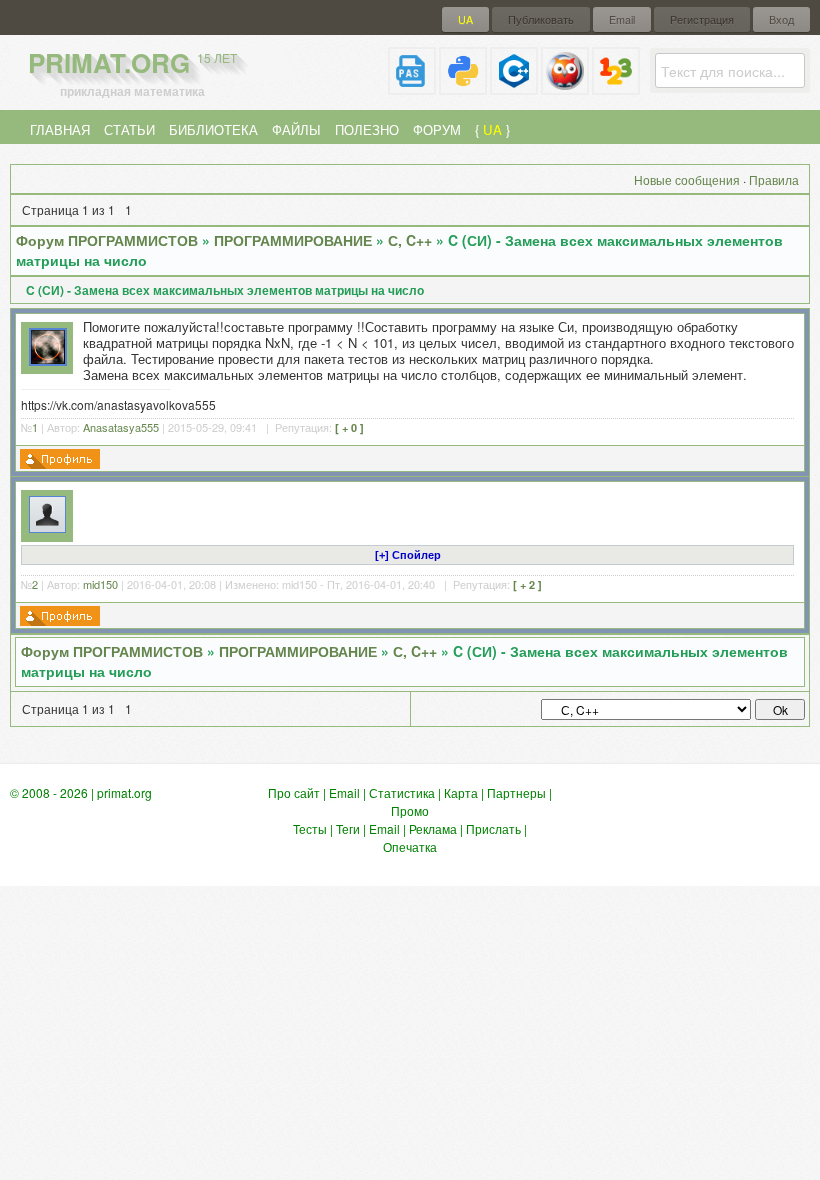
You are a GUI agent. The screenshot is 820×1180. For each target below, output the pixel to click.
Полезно (367, 129)
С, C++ (410, 240)
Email (622, 19)
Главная (60, 129)
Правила (774, 179)
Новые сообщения (687, 179)
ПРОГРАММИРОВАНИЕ (293, 240)
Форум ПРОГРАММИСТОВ (107, 240)
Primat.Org (132, 62)
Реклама (433, 828)
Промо (410, 810)
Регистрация (702, 19)
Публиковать (541, 19)
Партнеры (516, 792)
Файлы (296, 129)
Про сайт (294, 792)
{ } (492, 129)
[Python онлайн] (463, 86)
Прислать (493, 828)
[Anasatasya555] (48, 360)
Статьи (129, 129)
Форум (437, 129)
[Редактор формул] (616, 86)
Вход (781, 19)
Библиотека (213, 129)
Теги (348, 828)
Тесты (310, 828)
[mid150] (47, 527)
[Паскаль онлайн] (412, 86)
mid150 (100, 584)
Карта (461, 792)
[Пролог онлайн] (565, 86)
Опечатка (410, 846)
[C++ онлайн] (514, 86)
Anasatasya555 (121, 427)
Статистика (402, 792)
